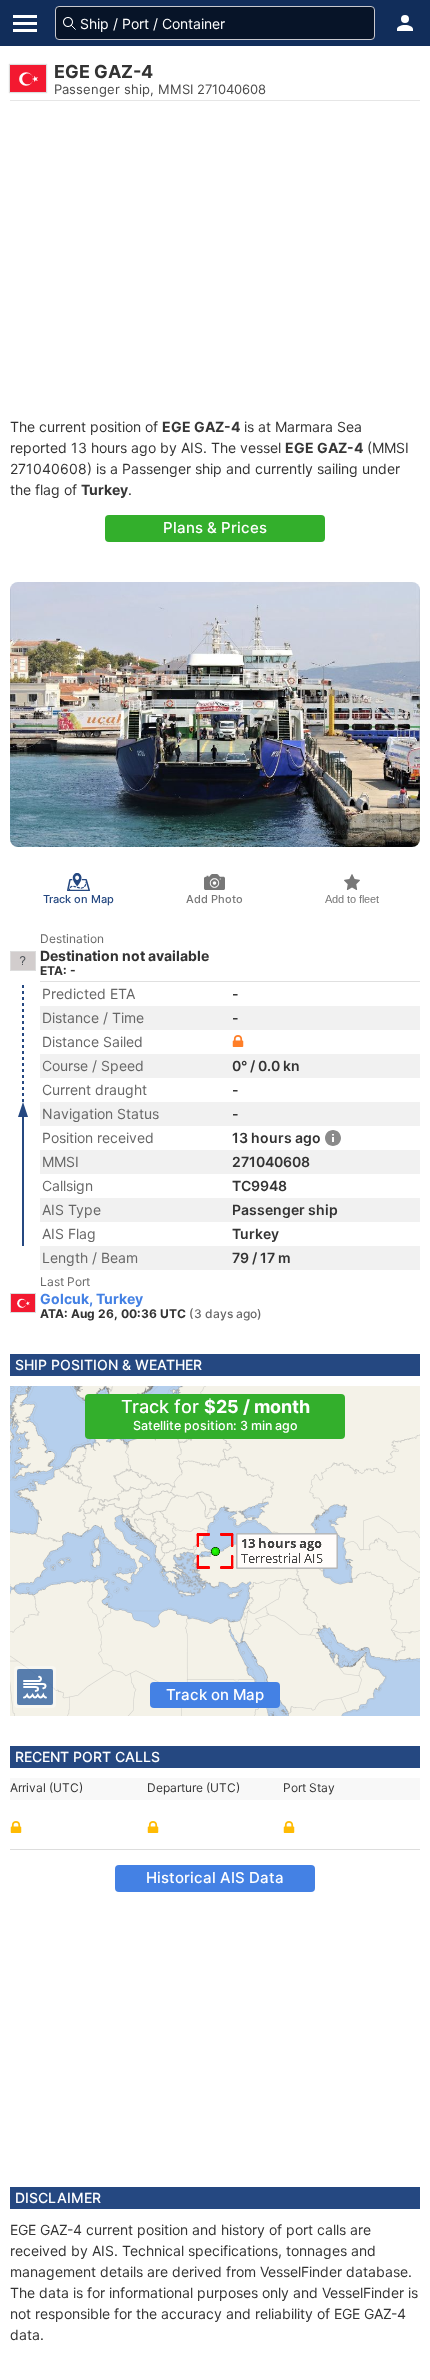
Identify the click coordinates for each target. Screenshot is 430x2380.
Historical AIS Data (215, 1877)
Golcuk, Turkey (91, 1299)
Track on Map (215, 1694)
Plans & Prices (215, 527)
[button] (405, 23)
